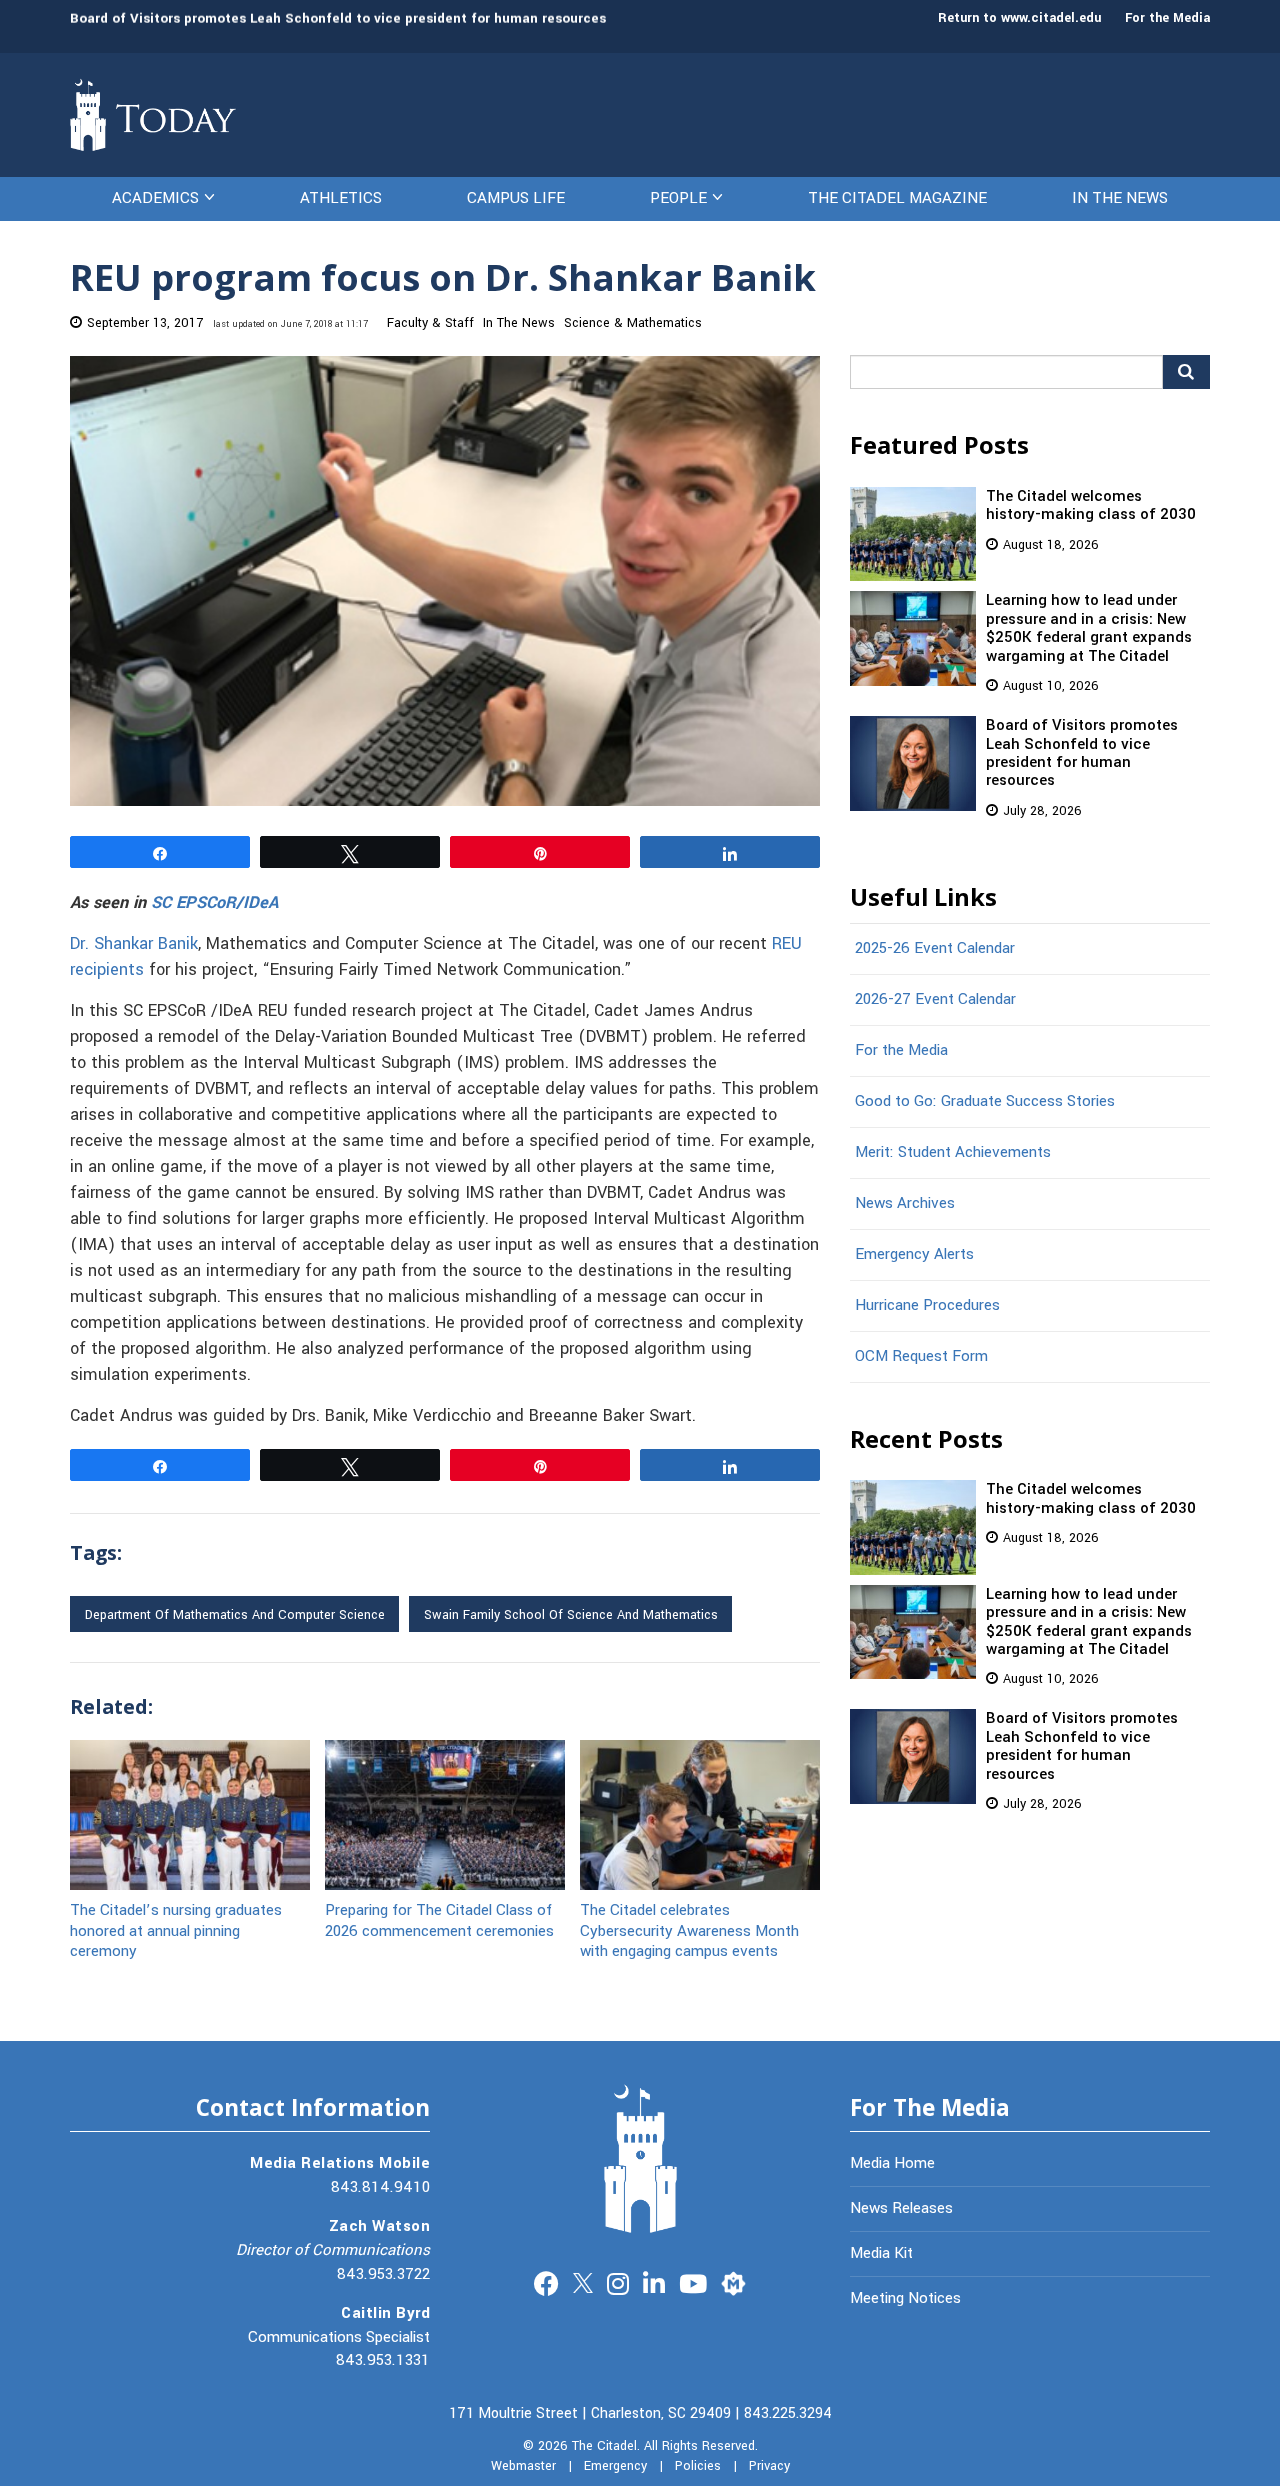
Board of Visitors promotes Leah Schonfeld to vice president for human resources (338, 17)
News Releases (901, 2208)
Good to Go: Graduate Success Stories (985, 1101)
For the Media (1167, 18)
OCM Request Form (921, 1356)
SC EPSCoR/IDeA (214, 903)
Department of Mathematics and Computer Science (235, 1615)
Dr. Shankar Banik (134, 944)
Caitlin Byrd (385, 2313)
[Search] (1186, 372)
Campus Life (516, 198)
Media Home (892, 2163)
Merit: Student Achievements (953, 1152)
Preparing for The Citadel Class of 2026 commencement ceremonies (439, 1919)
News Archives (905, 1203)
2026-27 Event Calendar (935, 999)
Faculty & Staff (430, 323)
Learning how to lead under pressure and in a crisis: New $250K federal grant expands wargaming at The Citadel (1089, 627)
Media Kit (881, 2253)
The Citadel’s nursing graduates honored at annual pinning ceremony (176, 1929)
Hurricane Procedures (927, 1305)
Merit (733, 2281)
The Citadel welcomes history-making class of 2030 (1091, 505)
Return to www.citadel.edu (1019, 18)
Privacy (769, 2466)
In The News (1120, 198)
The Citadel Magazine (897, 198)
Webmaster (523, 2466)
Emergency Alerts (914, 1254)
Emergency (615, 2466)
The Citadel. (606, 2446)
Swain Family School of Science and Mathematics (571, 1615)
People (678, 198)
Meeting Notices (905, 2298)
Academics (155, 198)
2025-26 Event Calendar (935, 948)
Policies (698, 2466)
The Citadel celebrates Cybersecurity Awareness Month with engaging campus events (689, 1929)
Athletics (341, 198)
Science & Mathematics (633, 323)
